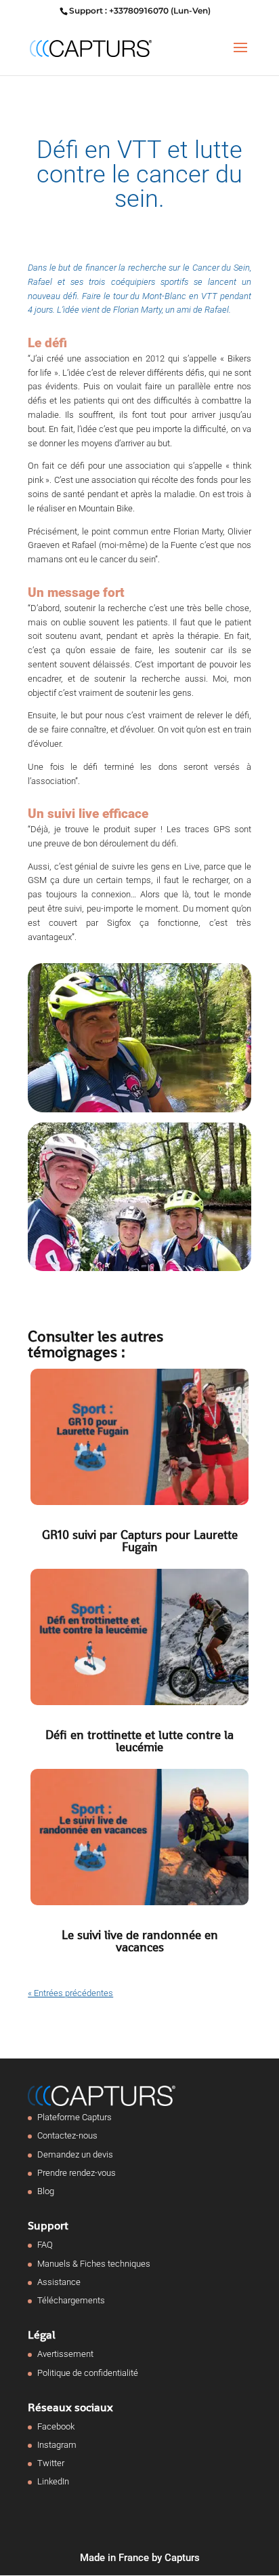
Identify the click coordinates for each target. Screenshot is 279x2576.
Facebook (56, 2426)
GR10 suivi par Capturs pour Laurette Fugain (140, 1541)
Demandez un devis (75, 2154)
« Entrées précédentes (70, 1993)
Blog (46, 2191)
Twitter (51, 2463)
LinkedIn (53, 2481)
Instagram (57, 2445)
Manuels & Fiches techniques (94, 2264)
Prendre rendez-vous (77, 2173)
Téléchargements (71, 2300)
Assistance (59, 2282)
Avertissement (65, 2354)
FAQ (45, 2245)
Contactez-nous (67, 2135)
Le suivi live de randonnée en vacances (140, 1941)
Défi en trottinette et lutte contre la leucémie (139, 1741)
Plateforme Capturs (74, 2117)
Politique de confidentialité (88, 2373)
